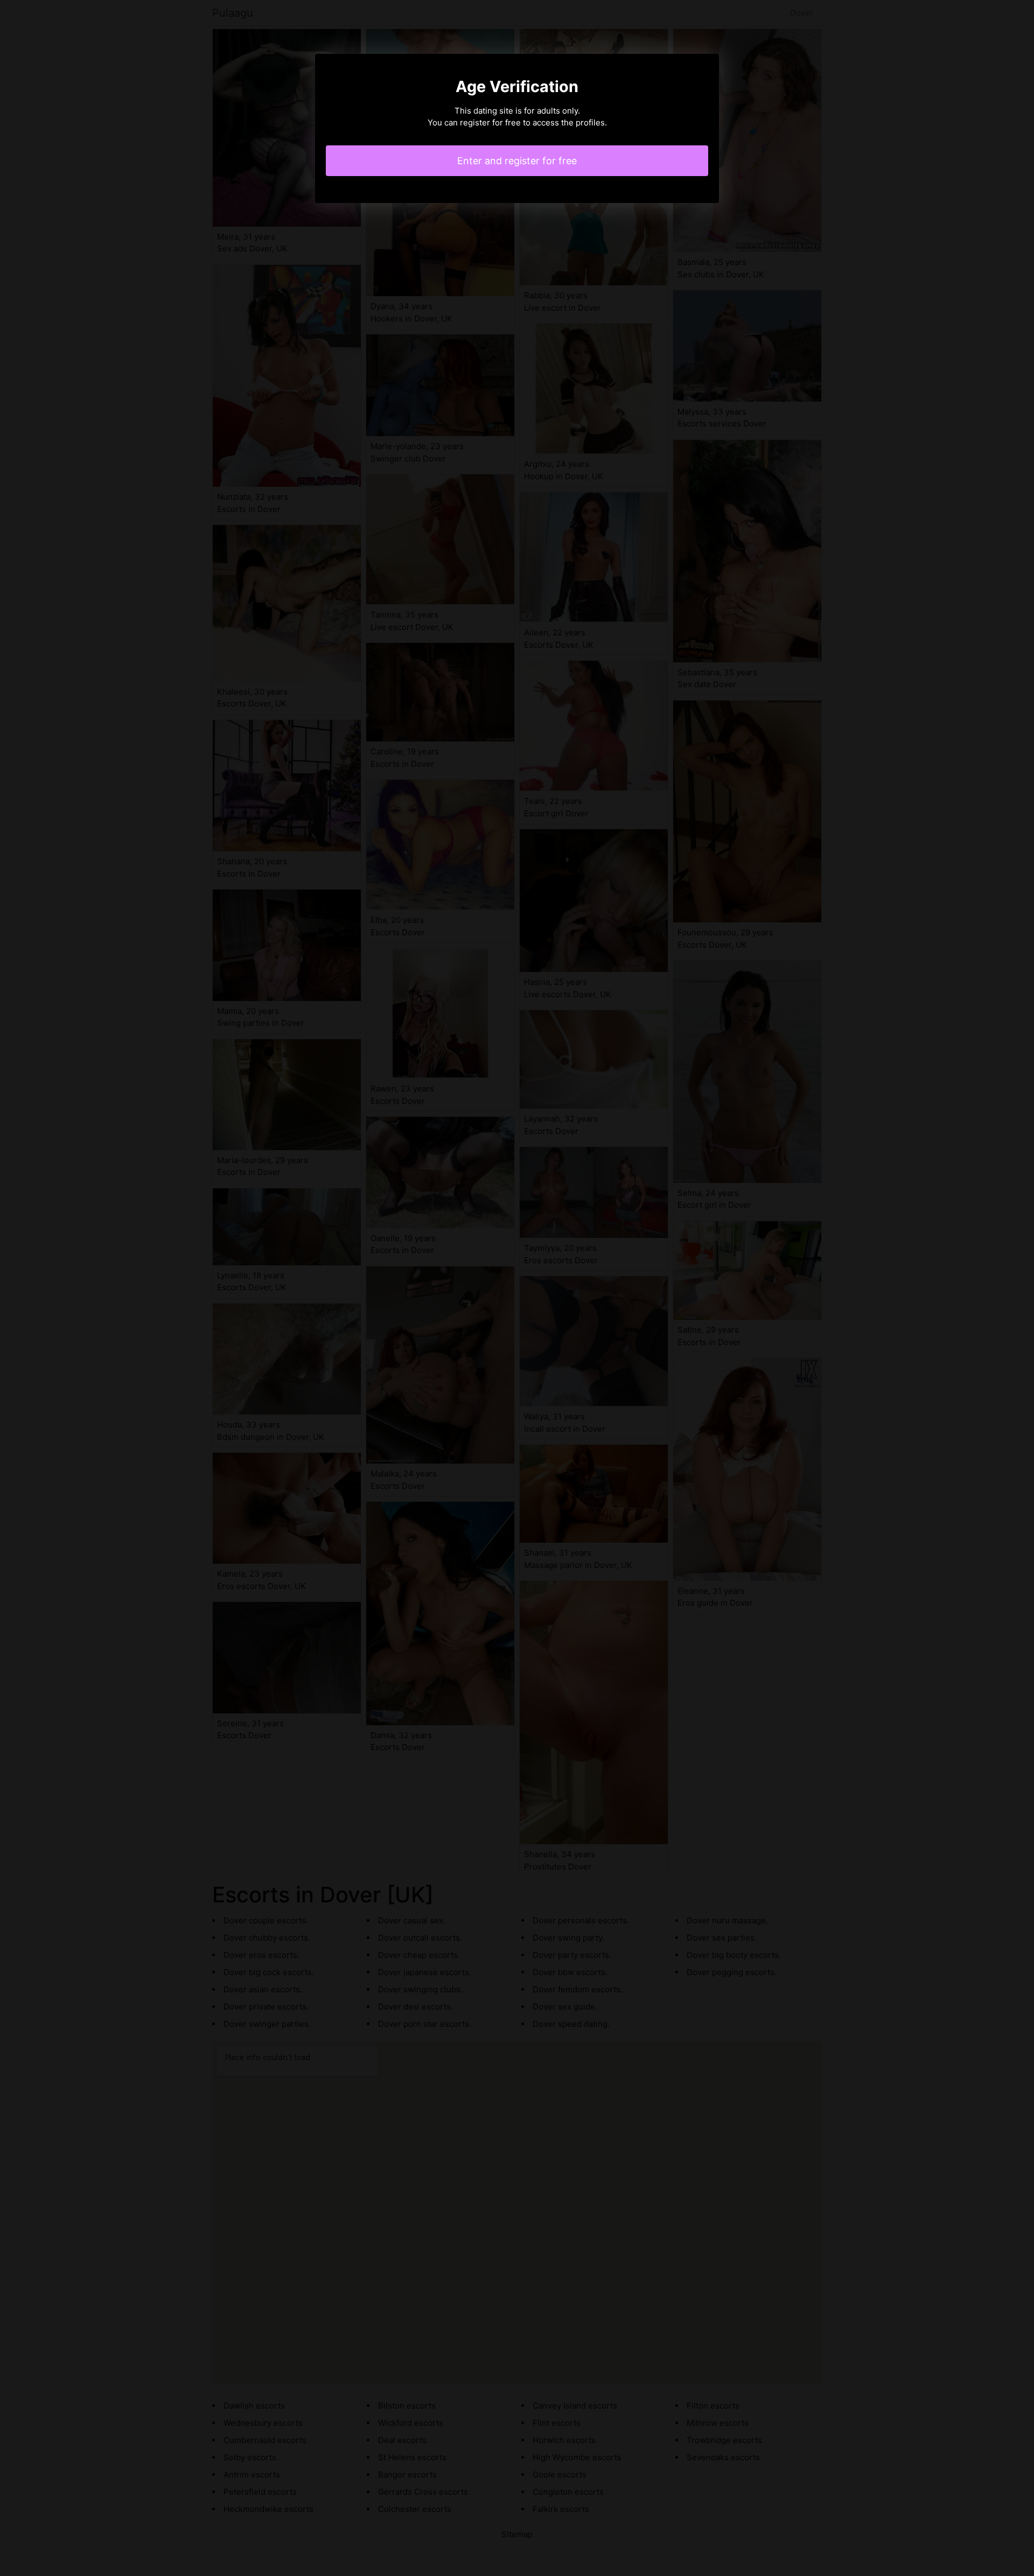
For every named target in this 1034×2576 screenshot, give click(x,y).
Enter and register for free (517, 161)
